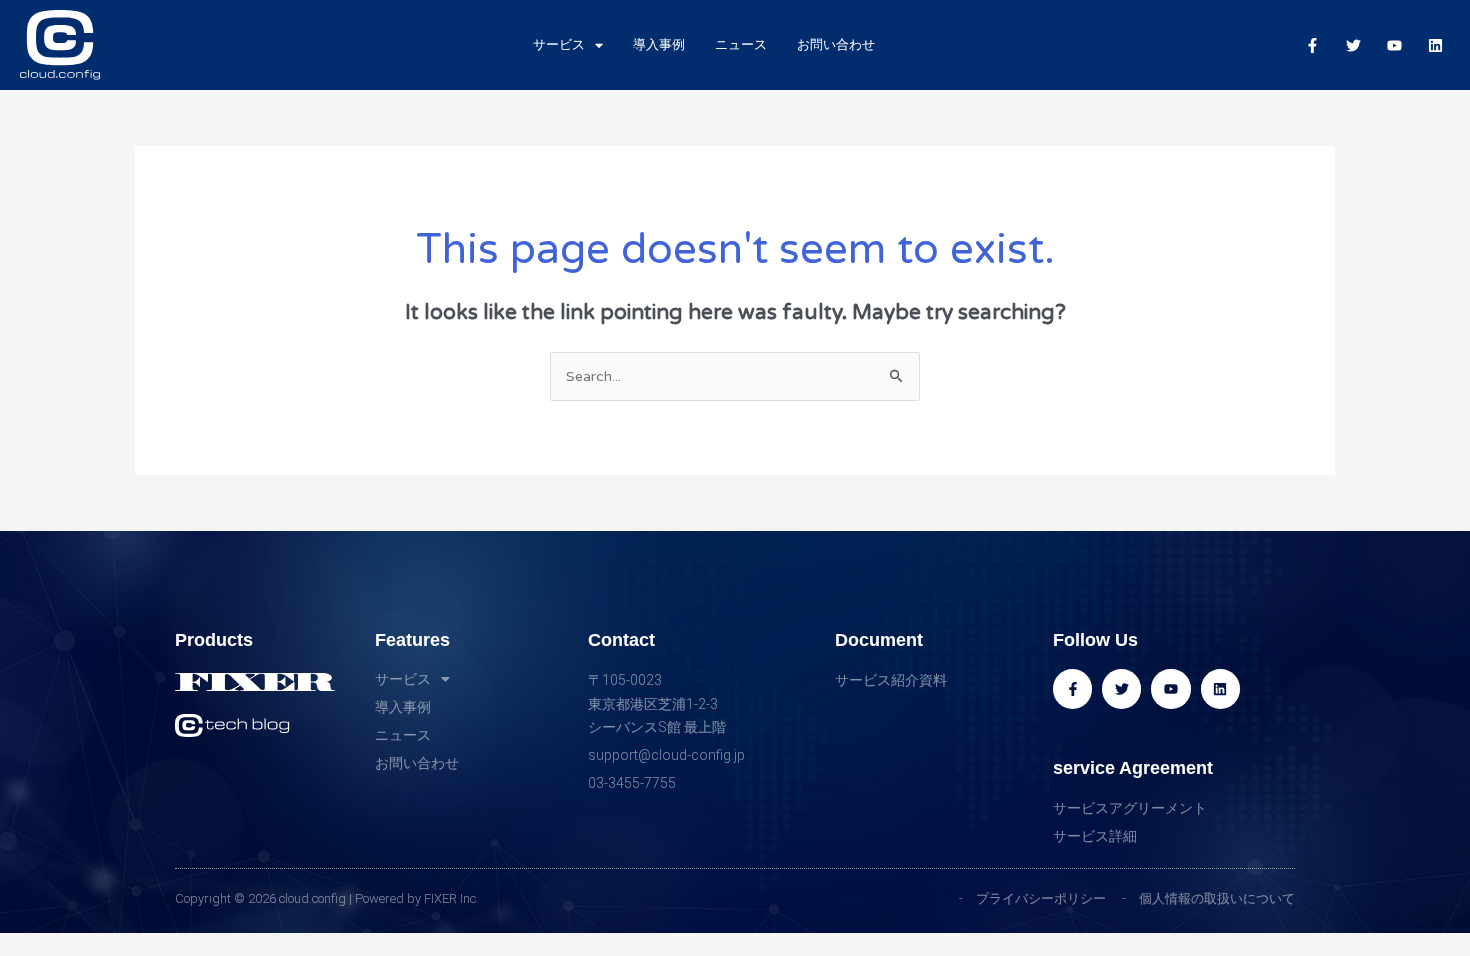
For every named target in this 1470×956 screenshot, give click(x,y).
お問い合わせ (836, 44)
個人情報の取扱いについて (1217, 898)
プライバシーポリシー (1041, 898)
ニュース (741, 44)
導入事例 (659, 44)
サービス (559, 44)
